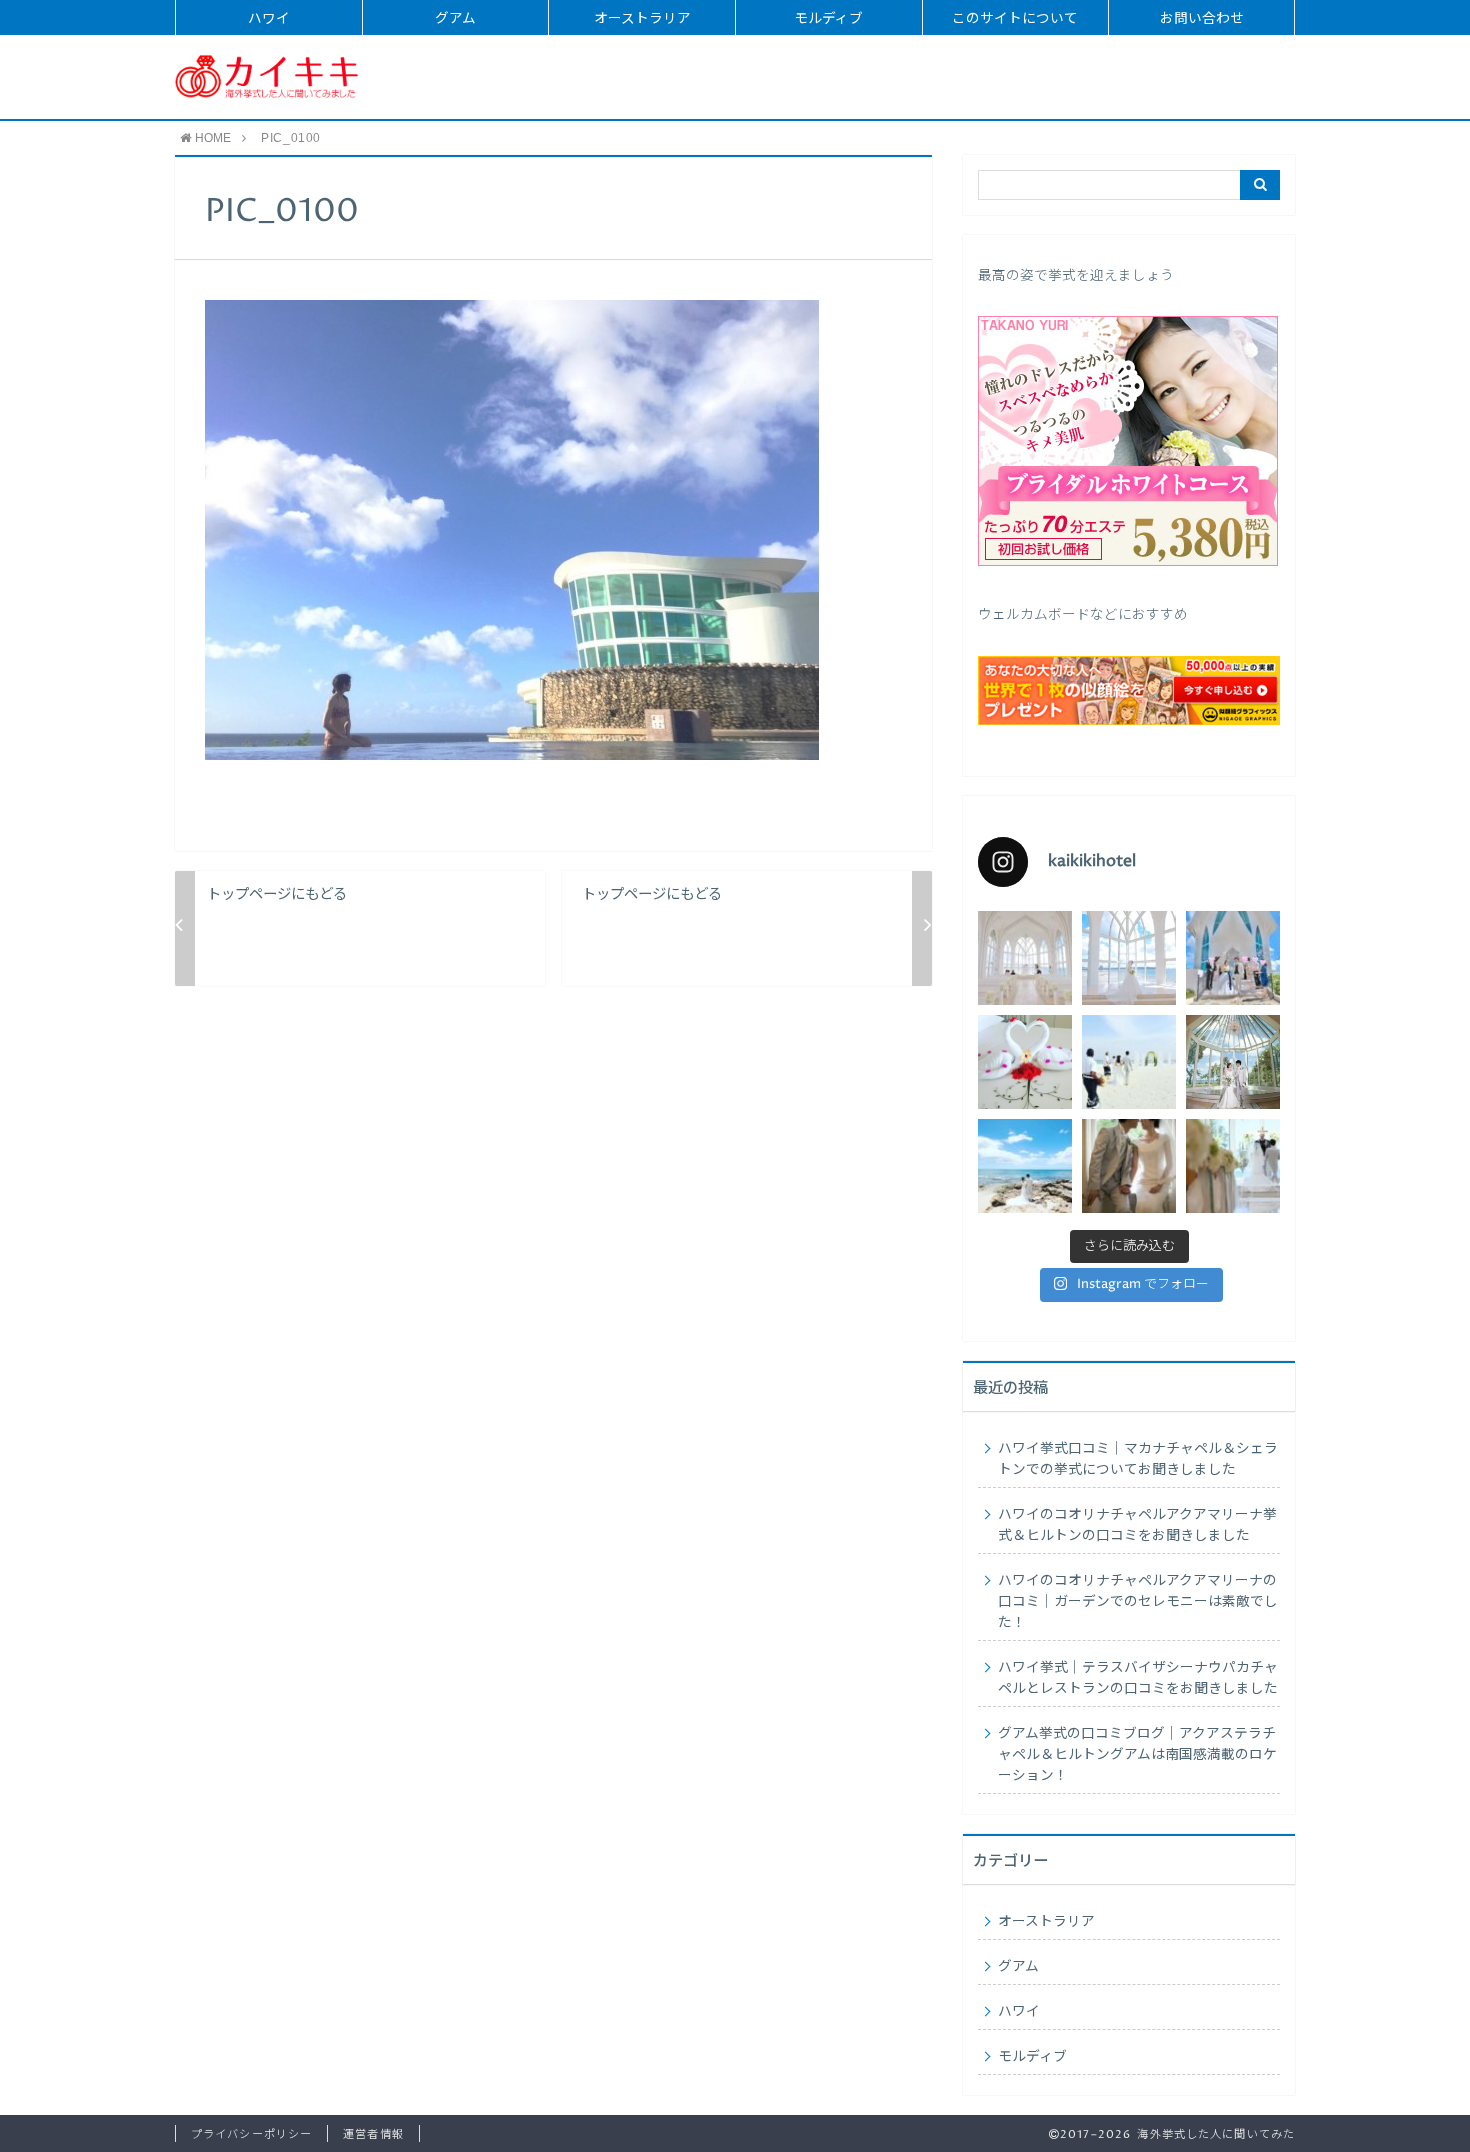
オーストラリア (642, 19)
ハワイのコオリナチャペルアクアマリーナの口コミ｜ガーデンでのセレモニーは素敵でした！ (1138, 1602)
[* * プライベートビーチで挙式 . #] (1129, 1062)
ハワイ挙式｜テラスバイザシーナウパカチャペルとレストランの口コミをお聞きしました (1138, 1678)
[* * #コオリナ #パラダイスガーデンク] (1025, 1166)
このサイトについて (1015, 19)
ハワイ (269, 19)
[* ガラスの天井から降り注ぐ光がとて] (1233, 1166)
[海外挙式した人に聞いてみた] (267, 77)
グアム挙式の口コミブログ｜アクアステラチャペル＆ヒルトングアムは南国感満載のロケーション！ (1137, 1755)
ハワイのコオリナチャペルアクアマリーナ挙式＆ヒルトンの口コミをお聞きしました (1137, 1525)
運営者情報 (373, 2134)
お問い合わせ (1202, 19)
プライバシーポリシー (251, 2134)
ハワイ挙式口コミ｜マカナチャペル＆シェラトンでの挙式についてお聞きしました (1138, 1459)
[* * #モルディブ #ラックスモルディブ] (1025, 1062)
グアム (455, 19)
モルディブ (828, 19)
